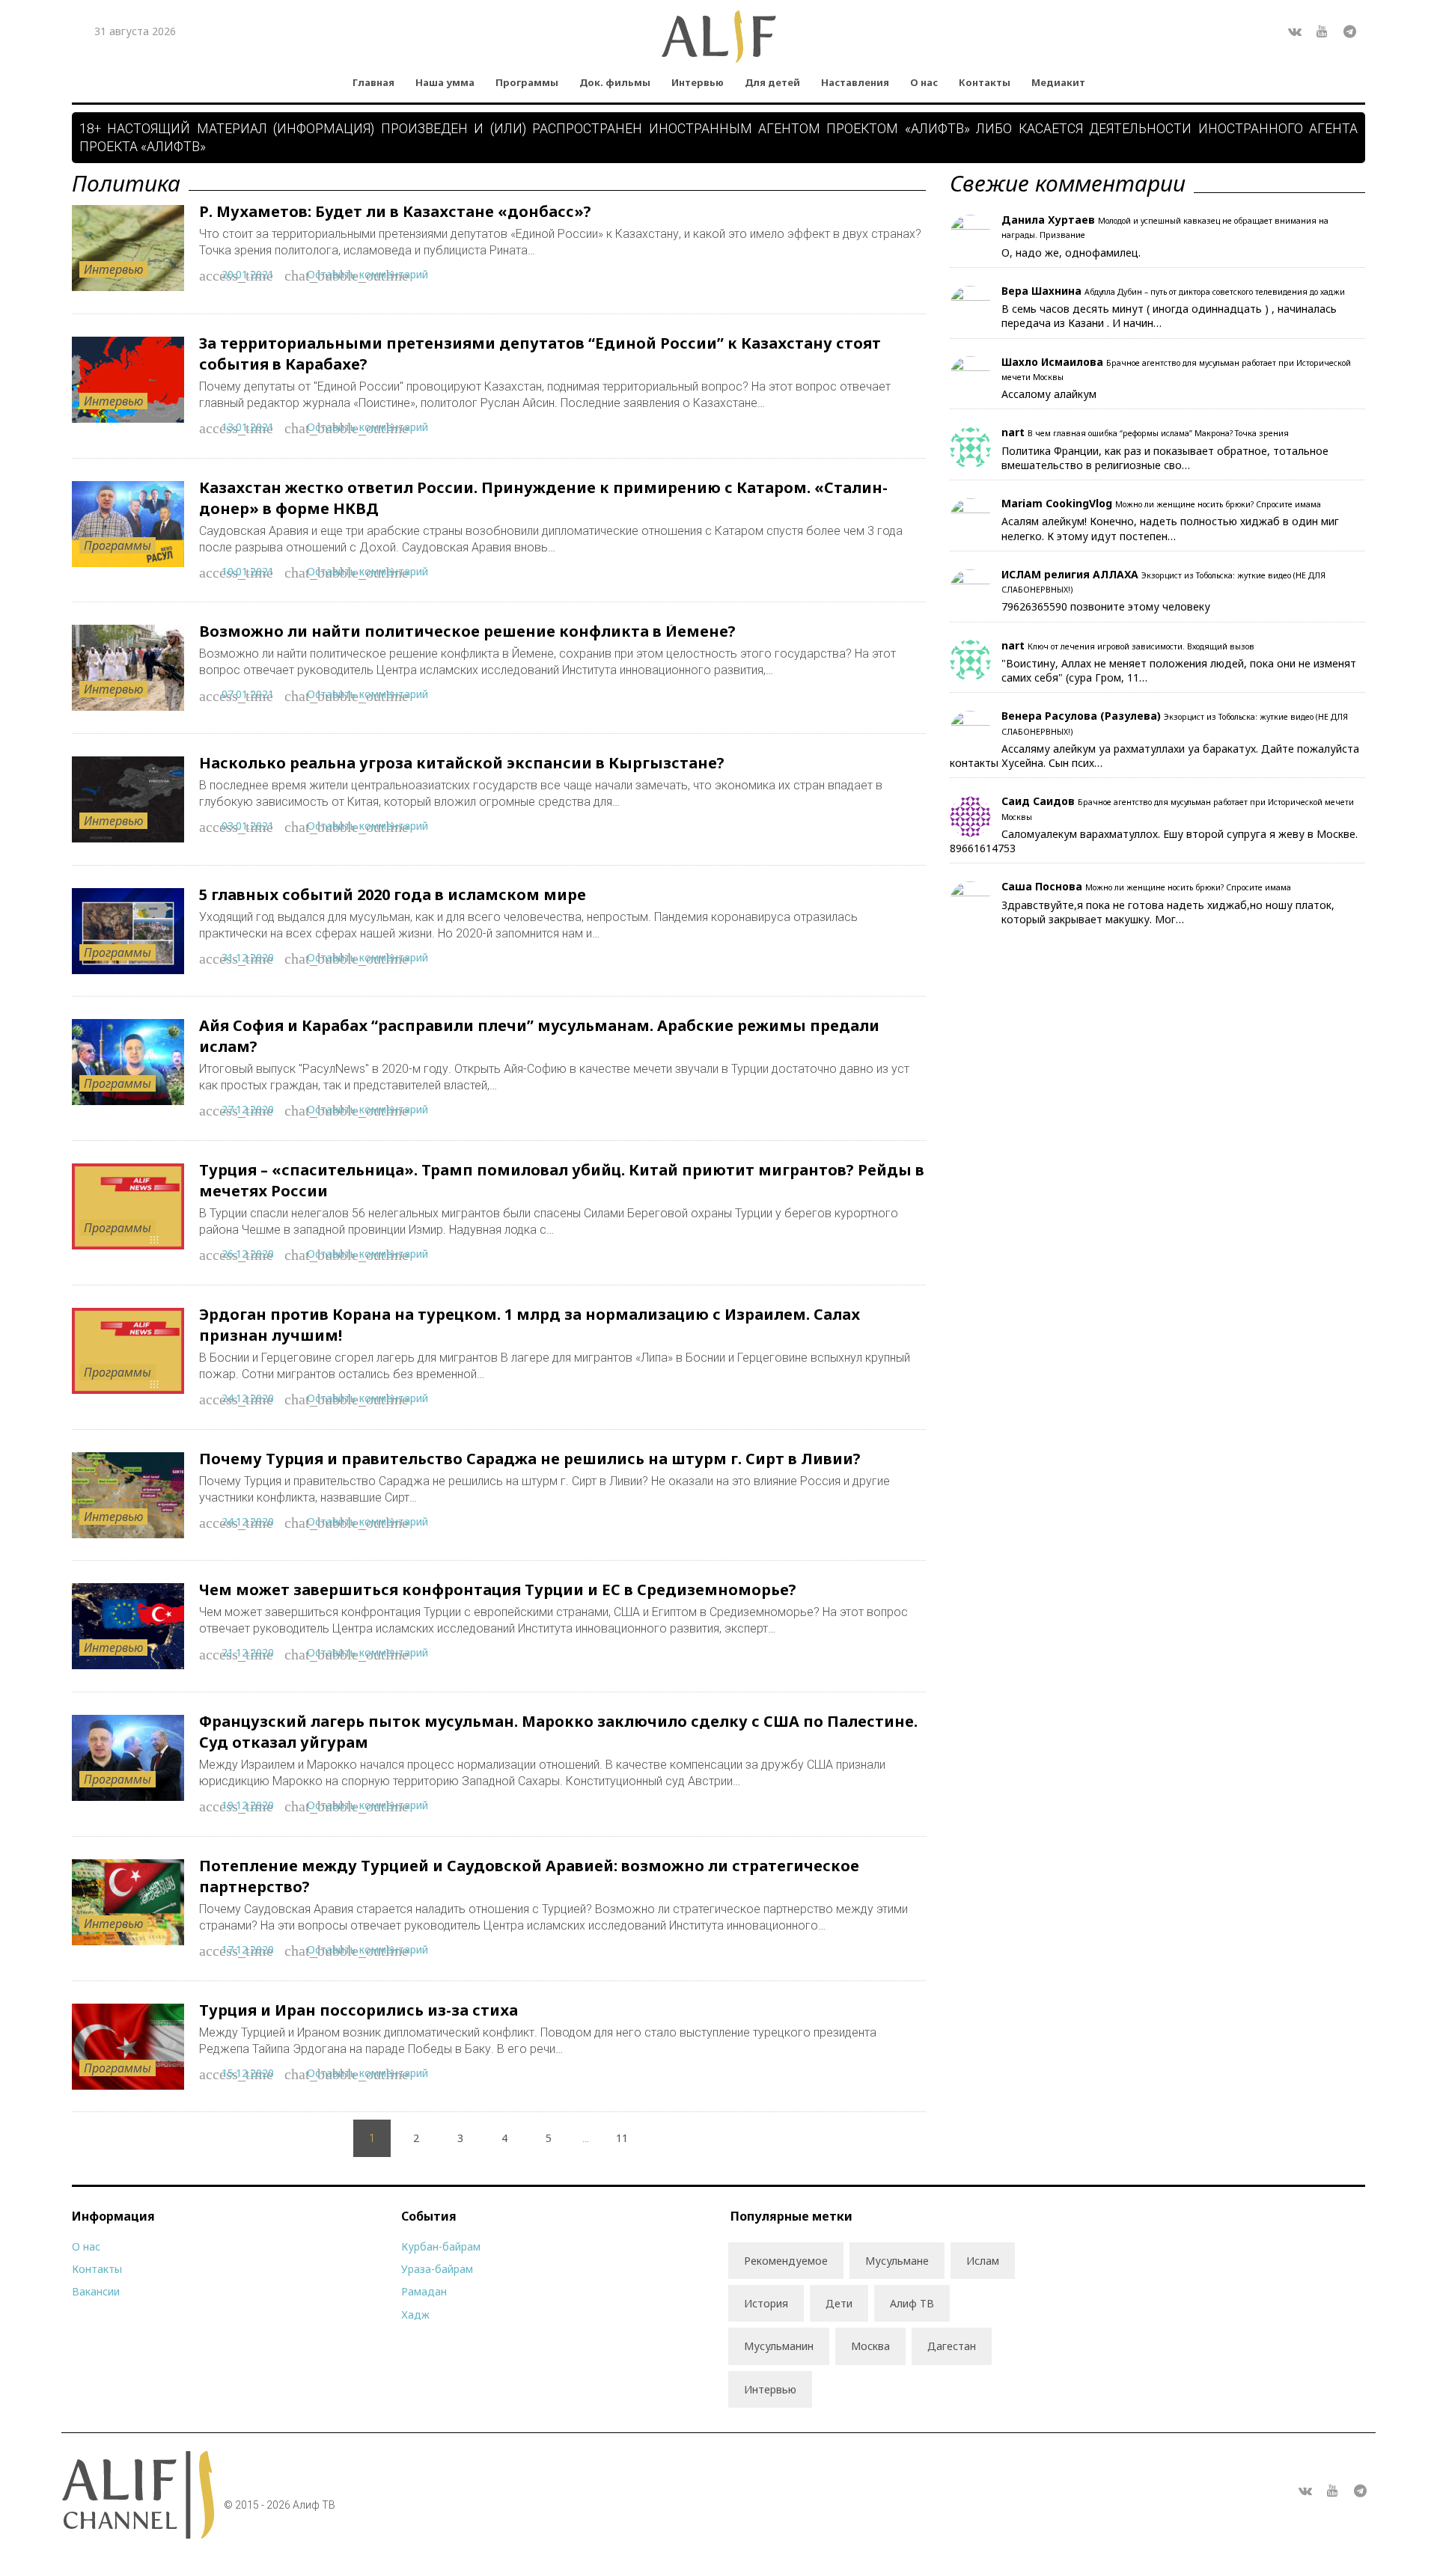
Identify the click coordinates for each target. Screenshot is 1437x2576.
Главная (373, 82)
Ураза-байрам (437, 2269)
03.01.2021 (248, 826)
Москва (870, 2346)
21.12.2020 (248, 1652)
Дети (839, 2303)
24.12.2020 (248, 1398)
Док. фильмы (615, 82)
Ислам (983, 2261)
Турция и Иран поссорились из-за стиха (359, 2010)
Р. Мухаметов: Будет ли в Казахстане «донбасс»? (395, 211)
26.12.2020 (248, 1254)
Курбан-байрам (441, 2246)
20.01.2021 (248, 274)
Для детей (772, 82)
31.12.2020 (248, 957)
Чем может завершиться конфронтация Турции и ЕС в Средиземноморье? (498, 1590)
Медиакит (1058, 82)
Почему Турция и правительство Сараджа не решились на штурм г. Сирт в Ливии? (530, 1459)
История (766, 2303)
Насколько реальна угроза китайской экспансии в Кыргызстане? (462, 763)
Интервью (698, 82)
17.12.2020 (248, 1949)
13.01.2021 (248, 427)
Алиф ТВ (912, 2303)
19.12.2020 (248, 1805)
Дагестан (952, 2346)
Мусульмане (897, 2261)
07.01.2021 (248, 694)
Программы (527, 82)
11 (622, 2138)
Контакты (985, 82)
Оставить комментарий (367, 274)
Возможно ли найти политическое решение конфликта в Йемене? (467, 631)
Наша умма (445, 82)
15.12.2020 (248, 2073)
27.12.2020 (248, 1109)
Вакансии (96, 2291)
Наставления (855, 82)
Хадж (415, 2315)
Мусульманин (779, 2346)
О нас (924, 82)
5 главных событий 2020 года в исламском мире (393, 894)
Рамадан (424, 2291)
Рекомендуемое (786, 2261)
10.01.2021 (248, 571)
